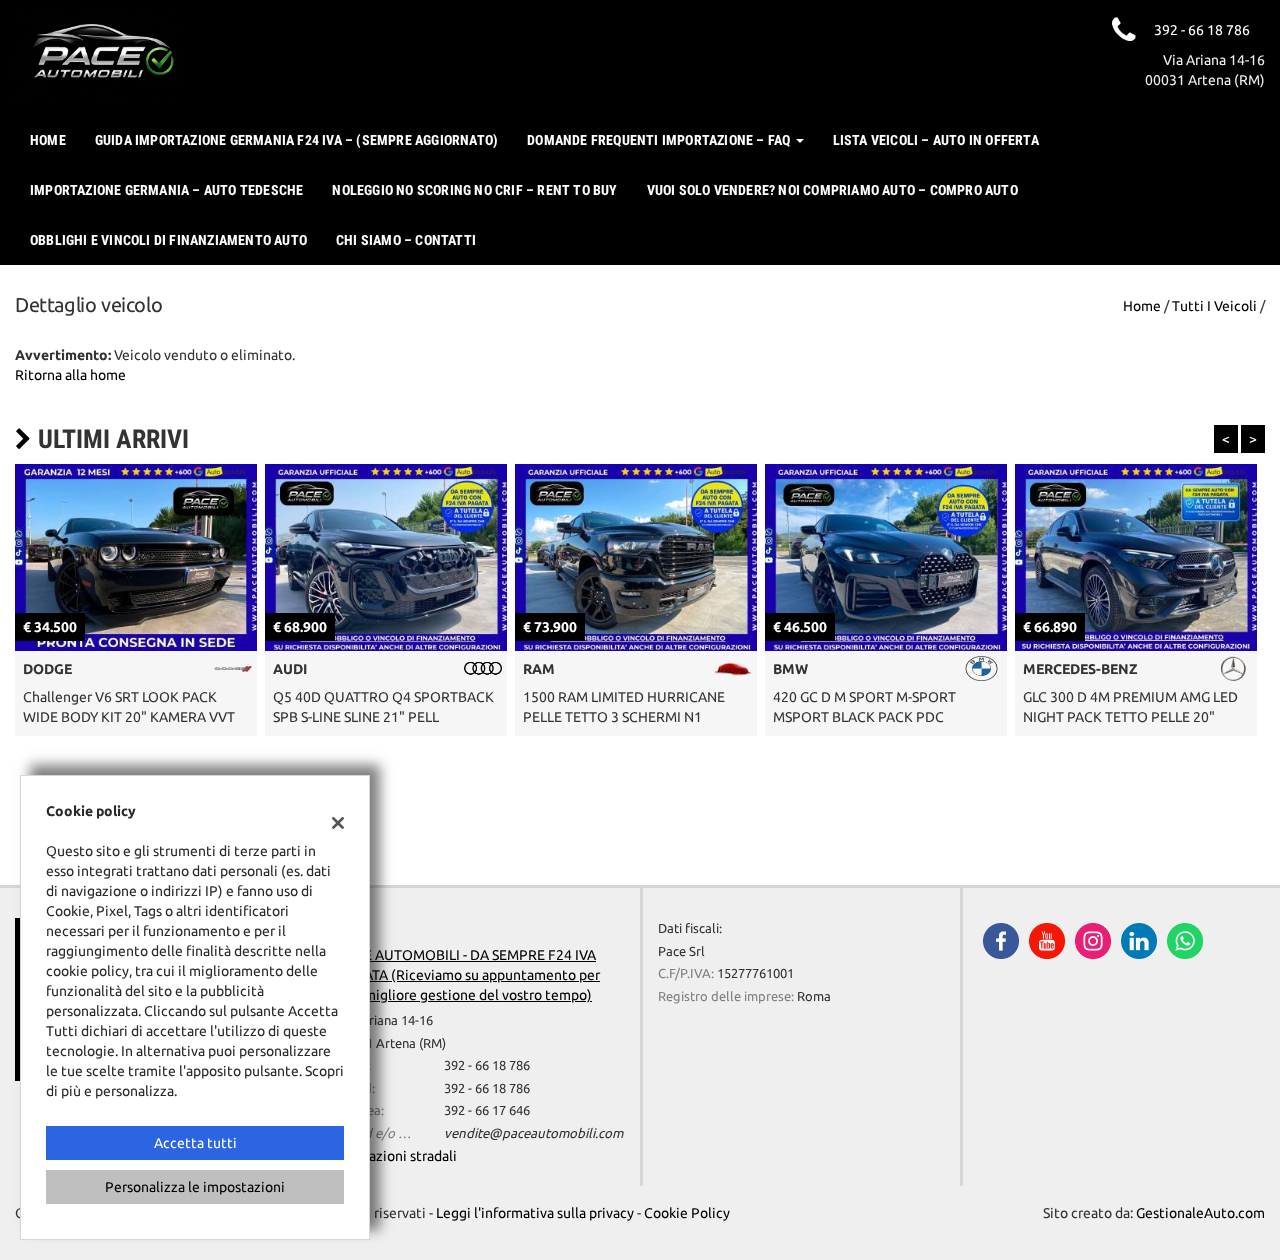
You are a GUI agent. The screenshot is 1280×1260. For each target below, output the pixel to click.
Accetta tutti (195, 1143)
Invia (848, 774)
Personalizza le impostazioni (195, 1187)
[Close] (1055, 408)
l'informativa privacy (854, 684)
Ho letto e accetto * (799, 684)
